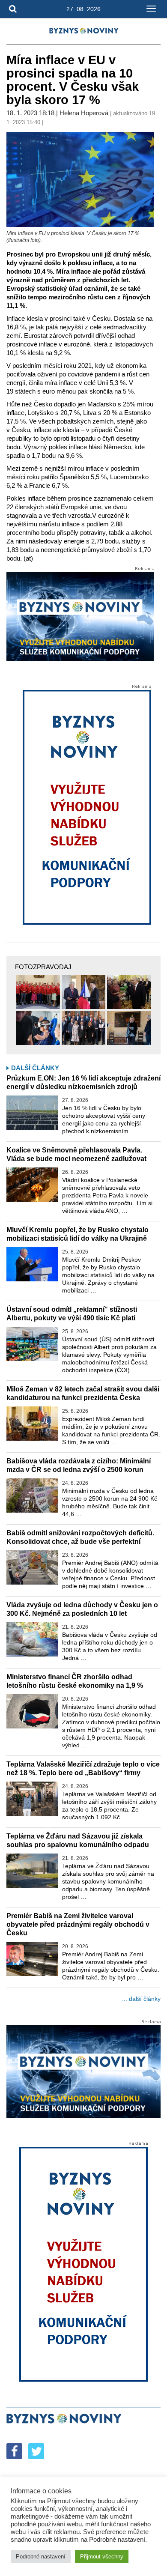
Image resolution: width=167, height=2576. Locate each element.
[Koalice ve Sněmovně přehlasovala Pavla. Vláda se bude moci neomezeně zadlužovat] (32, 1185)
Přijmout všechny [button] (102, 2557)
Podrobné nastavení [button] (41, 2557)
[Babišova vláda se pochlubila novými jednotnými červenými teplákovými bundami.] (38, 992)
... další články (141, 1999)
